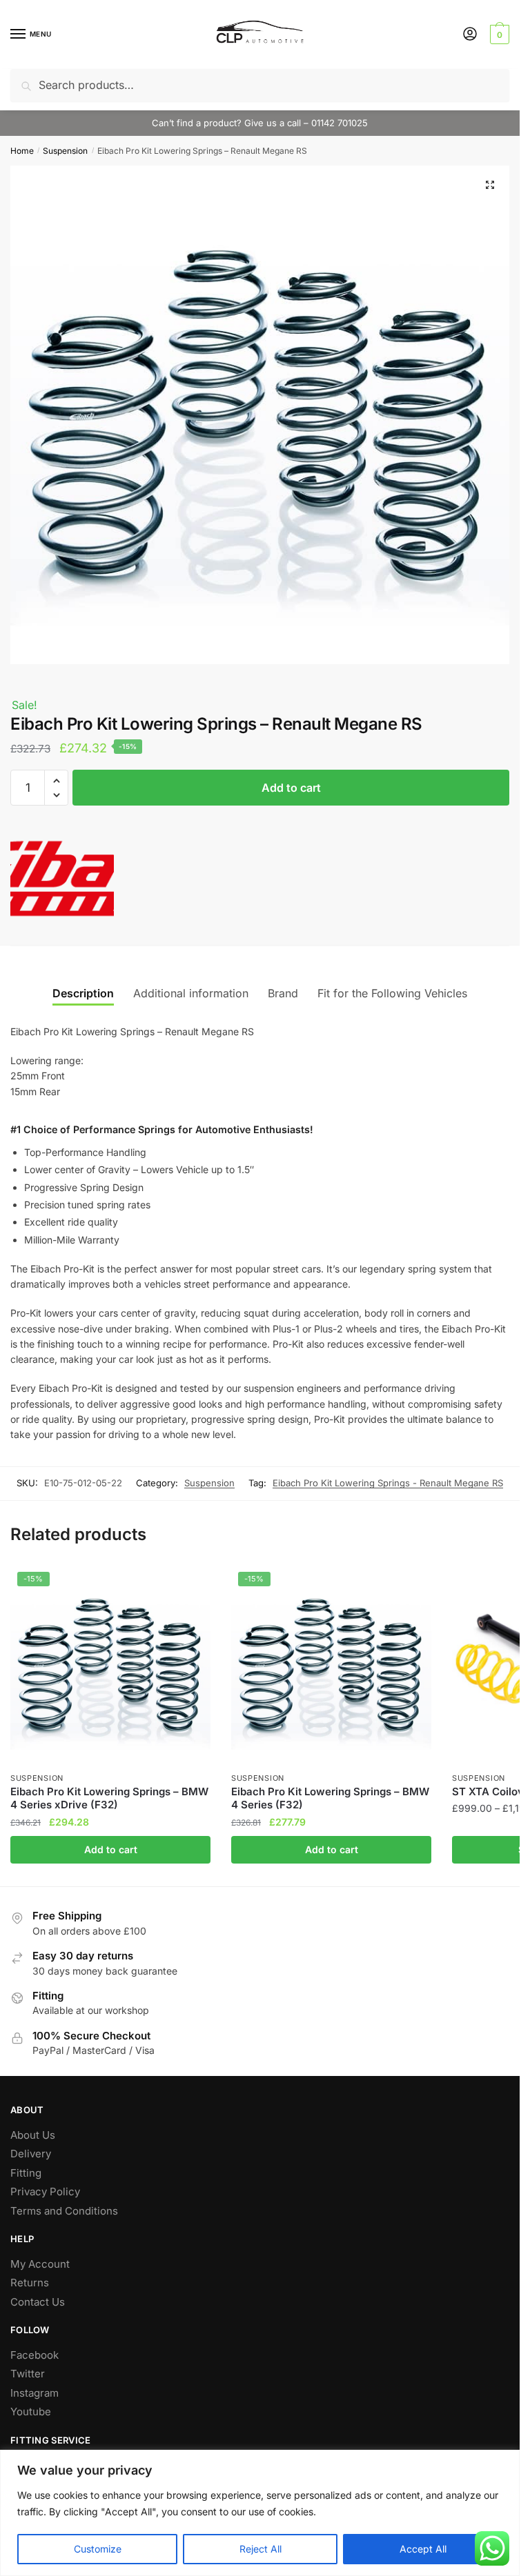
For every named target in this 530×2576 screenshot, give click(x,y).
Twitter (28, 2374)
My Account (40, 2264)
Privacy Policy (45, 2191)
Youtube (31, 2412)
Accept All (423, 2549)
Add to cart (291, 788)
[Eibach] (62, 880)
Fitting (26, 2173)
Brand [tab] (283, 993)
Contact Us (38, 2302)
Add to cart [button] (111, 1849)
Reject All (261, 2549)
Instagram (35, 2393)
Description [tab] (83, 993)
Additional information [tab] (191, 993)
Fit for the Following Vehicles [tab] (392, 993)
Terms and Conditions (64, 2211)
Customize (98, 2549)
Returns (30, 2283)
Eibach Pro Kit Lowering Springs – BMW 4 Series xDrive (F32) (109, 1798)
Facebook (35, 2355)
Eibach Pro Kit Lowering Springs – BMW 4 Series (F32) (330, 1798)
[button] (490, 185)
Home (22, 151)
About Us (33, 2135)
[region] (260, 2513)
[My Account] (470, 35)
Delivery (31, 2154)
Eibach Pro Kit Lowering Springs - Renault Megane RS (388, 1483)
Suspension (65, 151)
